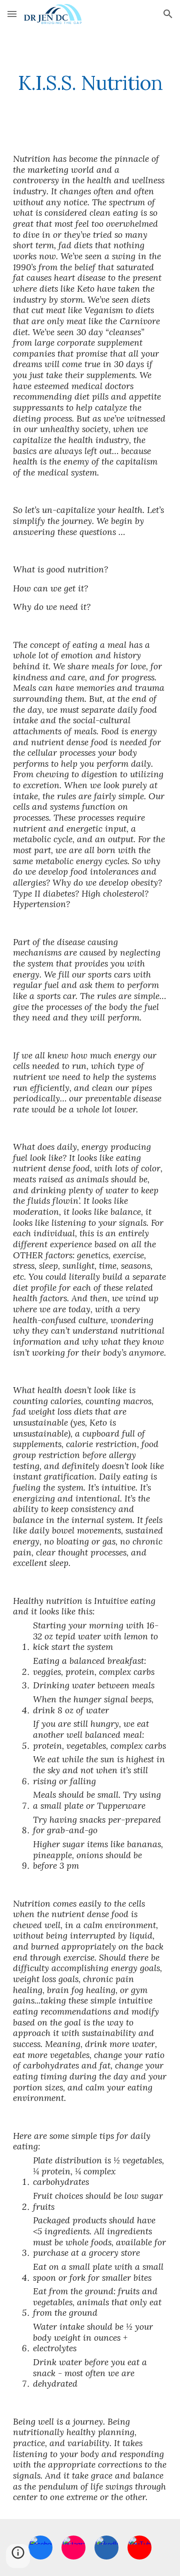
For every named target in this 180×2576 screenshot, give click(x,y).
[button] (12, 14)
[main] (90, 83)
